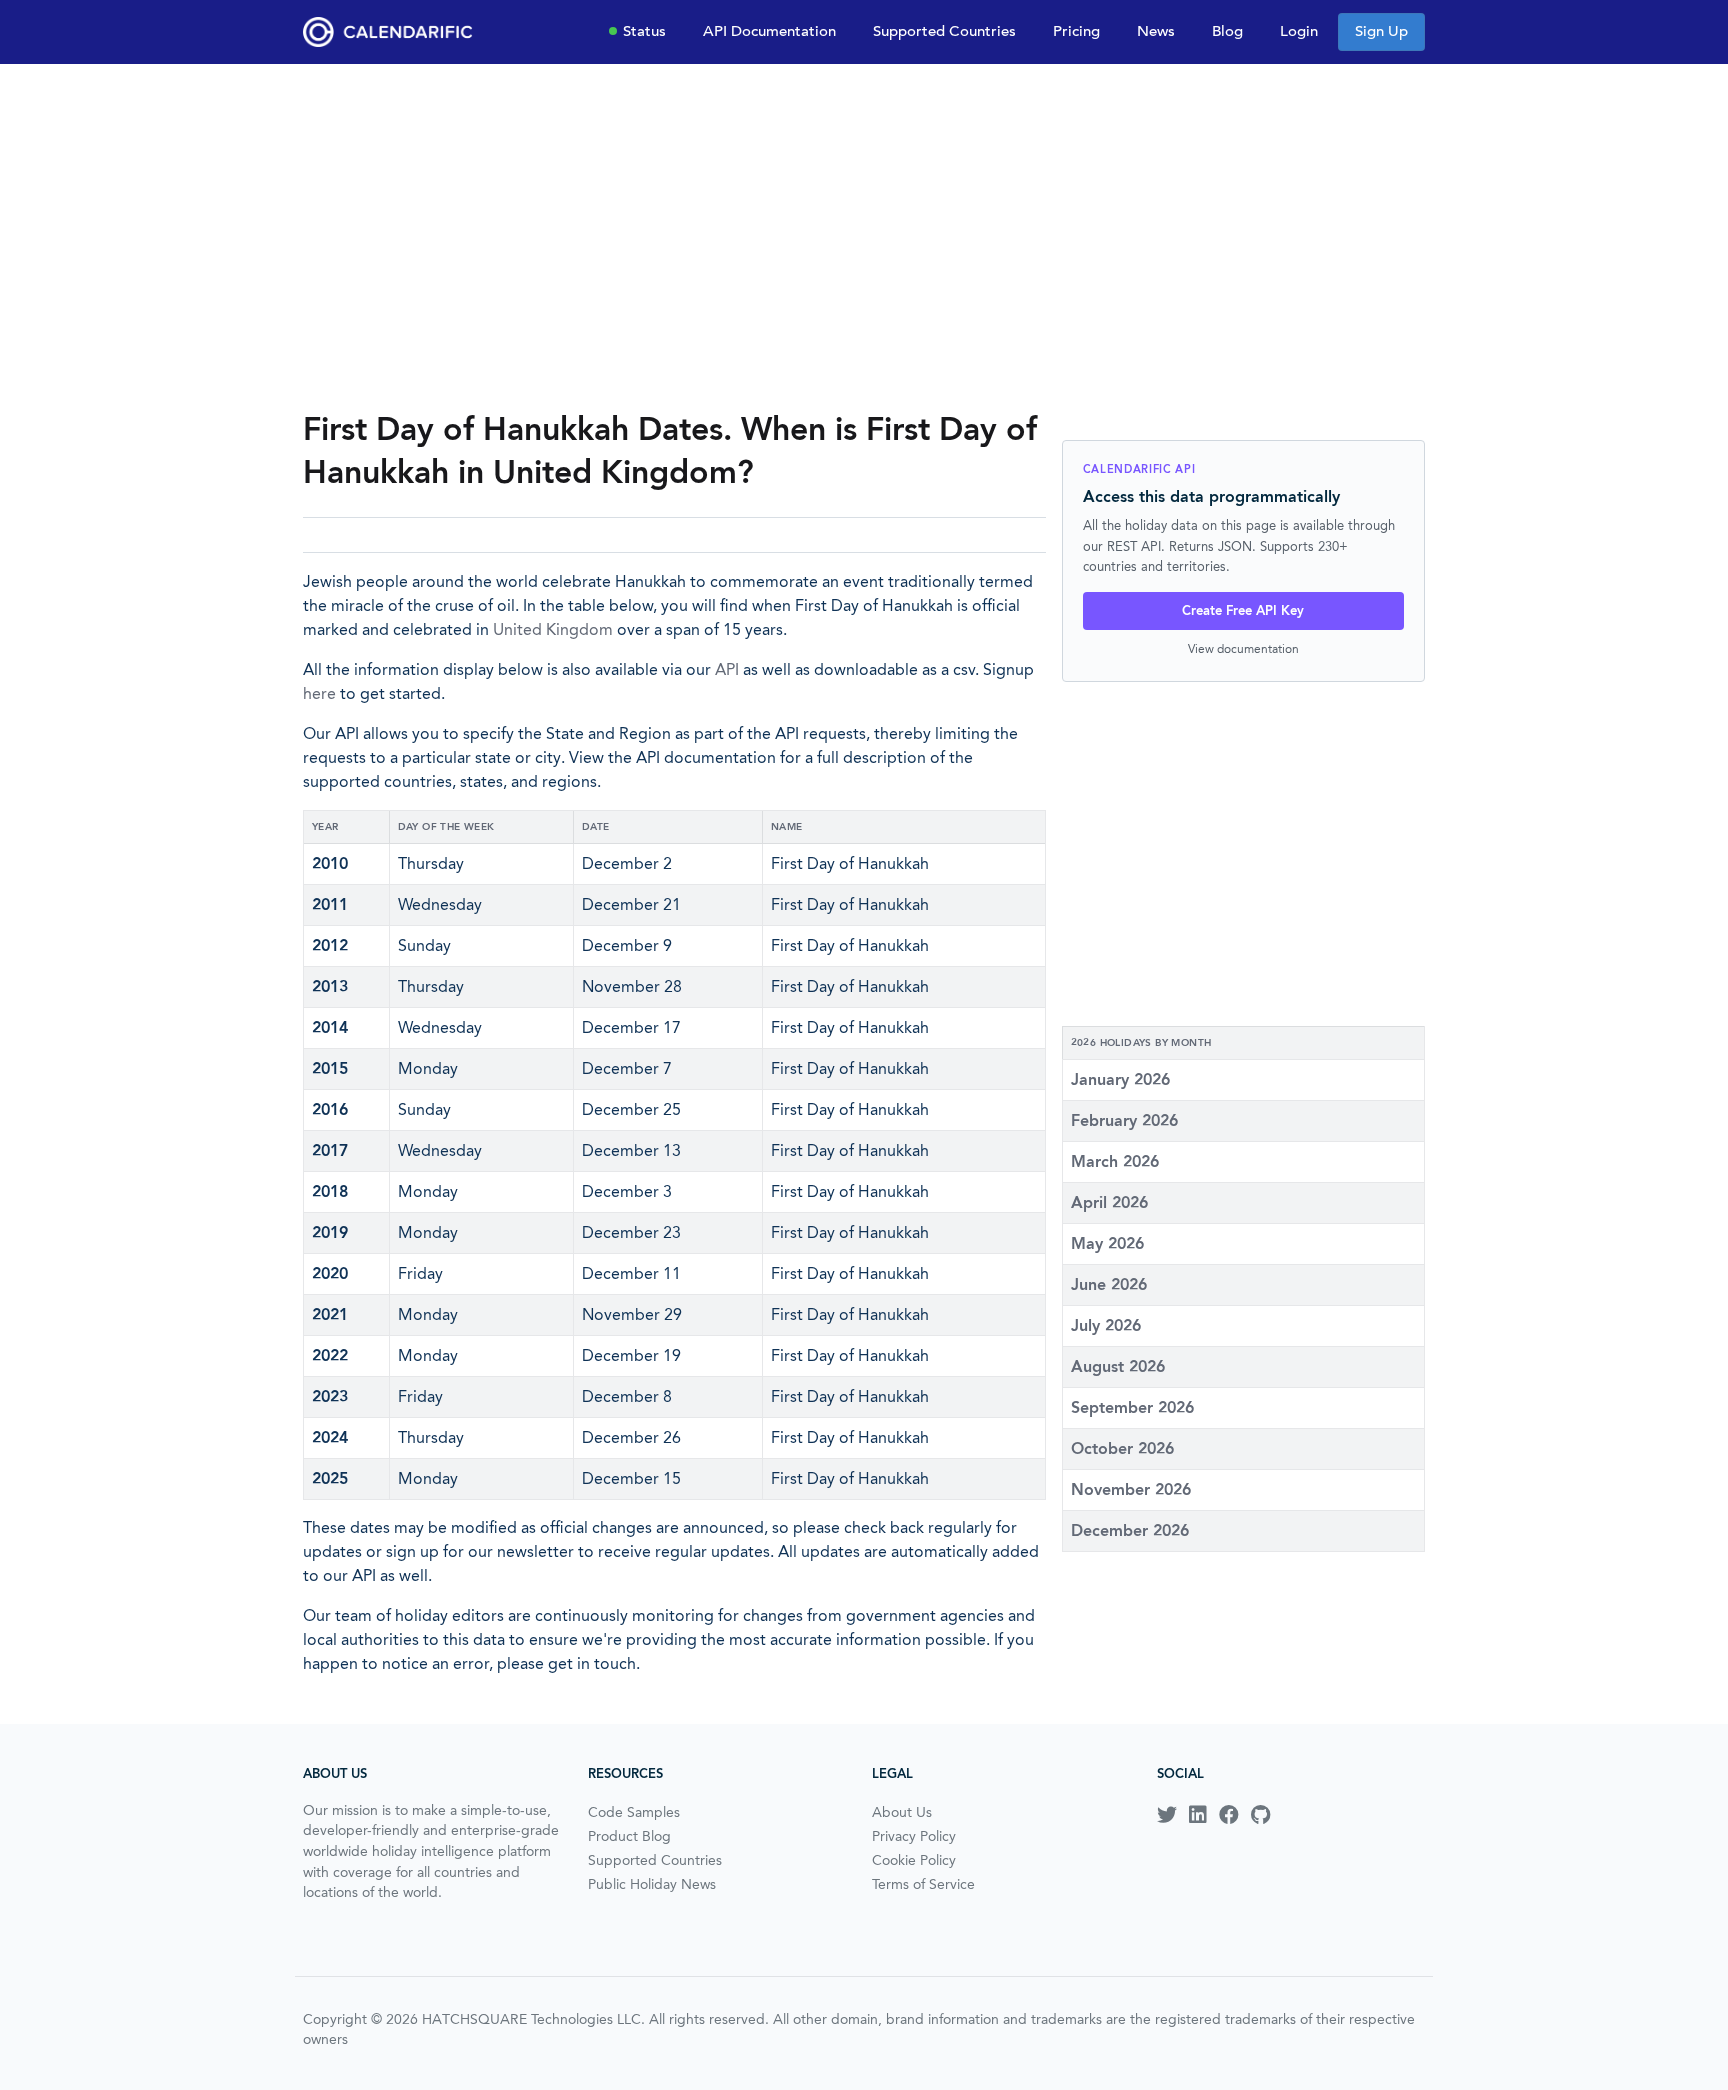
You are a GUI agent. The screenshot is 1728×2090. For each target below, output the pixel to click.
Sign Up (1381, 31)
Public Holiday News (652, 1884)
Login (1299, 31)
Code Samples (634, 1812)
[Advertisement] (864, 236)
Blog (1227, 31)
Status (644, 31)
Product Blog (629, 1836)
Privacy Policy (914, 1836)
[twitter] (1167, 1815)
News (1156, 31)
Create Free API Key (1243, 610)
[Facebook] (1229, 1815)
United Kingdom (553, 629)
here (319, 693)
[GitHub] (1260, 1815)
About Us (902, 1812)
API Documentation (769, 31)
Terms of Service (923, 1884)
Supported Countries (944, 31)
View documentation (1243, 648)
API (727, 669)
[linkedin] (1198, 1815)
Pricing (1076, 31)
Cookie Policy (914, 1860)
